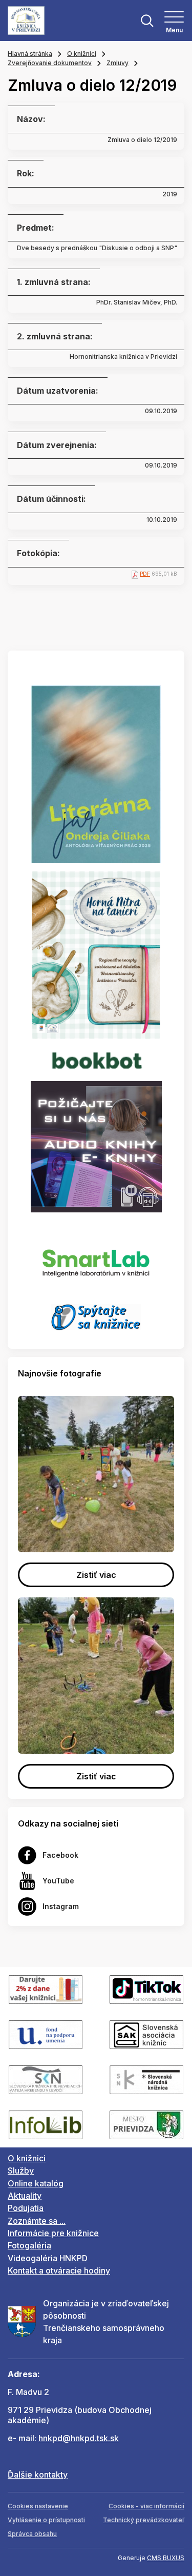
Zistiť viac (96, 1575)
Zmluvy (118, 63)
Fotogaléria (29, 2245)
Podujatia (26, 2208)
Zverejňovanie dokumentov (50, 63)
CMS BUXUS (166, 2558)
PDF (145, 574)
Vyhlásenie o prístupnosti (46, 2520)
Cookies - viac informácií (146, 2506)
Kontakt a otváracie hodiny (59, 2270)
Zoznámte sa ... (37, 2221)
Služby (21, 2171)
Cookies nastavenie (38, 2506)
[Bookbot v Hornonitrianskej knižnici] (96, 1060)
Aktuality (25, 2196)
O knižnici (82, 54)
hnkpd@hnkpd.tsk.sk (79, 2438)
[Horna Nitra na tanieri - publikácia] (96, 954)
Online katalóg (36, 2183)
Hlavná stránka (30, 54)
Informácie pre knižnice (53, 2233)
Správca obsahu (32, 2534)
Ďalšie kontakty (38, 2474)
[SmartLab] (96, 1257)
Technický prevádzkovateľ (144, 2520)
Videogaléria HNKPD (48, 2258)
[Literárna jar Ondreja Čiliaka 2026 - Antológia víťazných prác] (96, 774)
